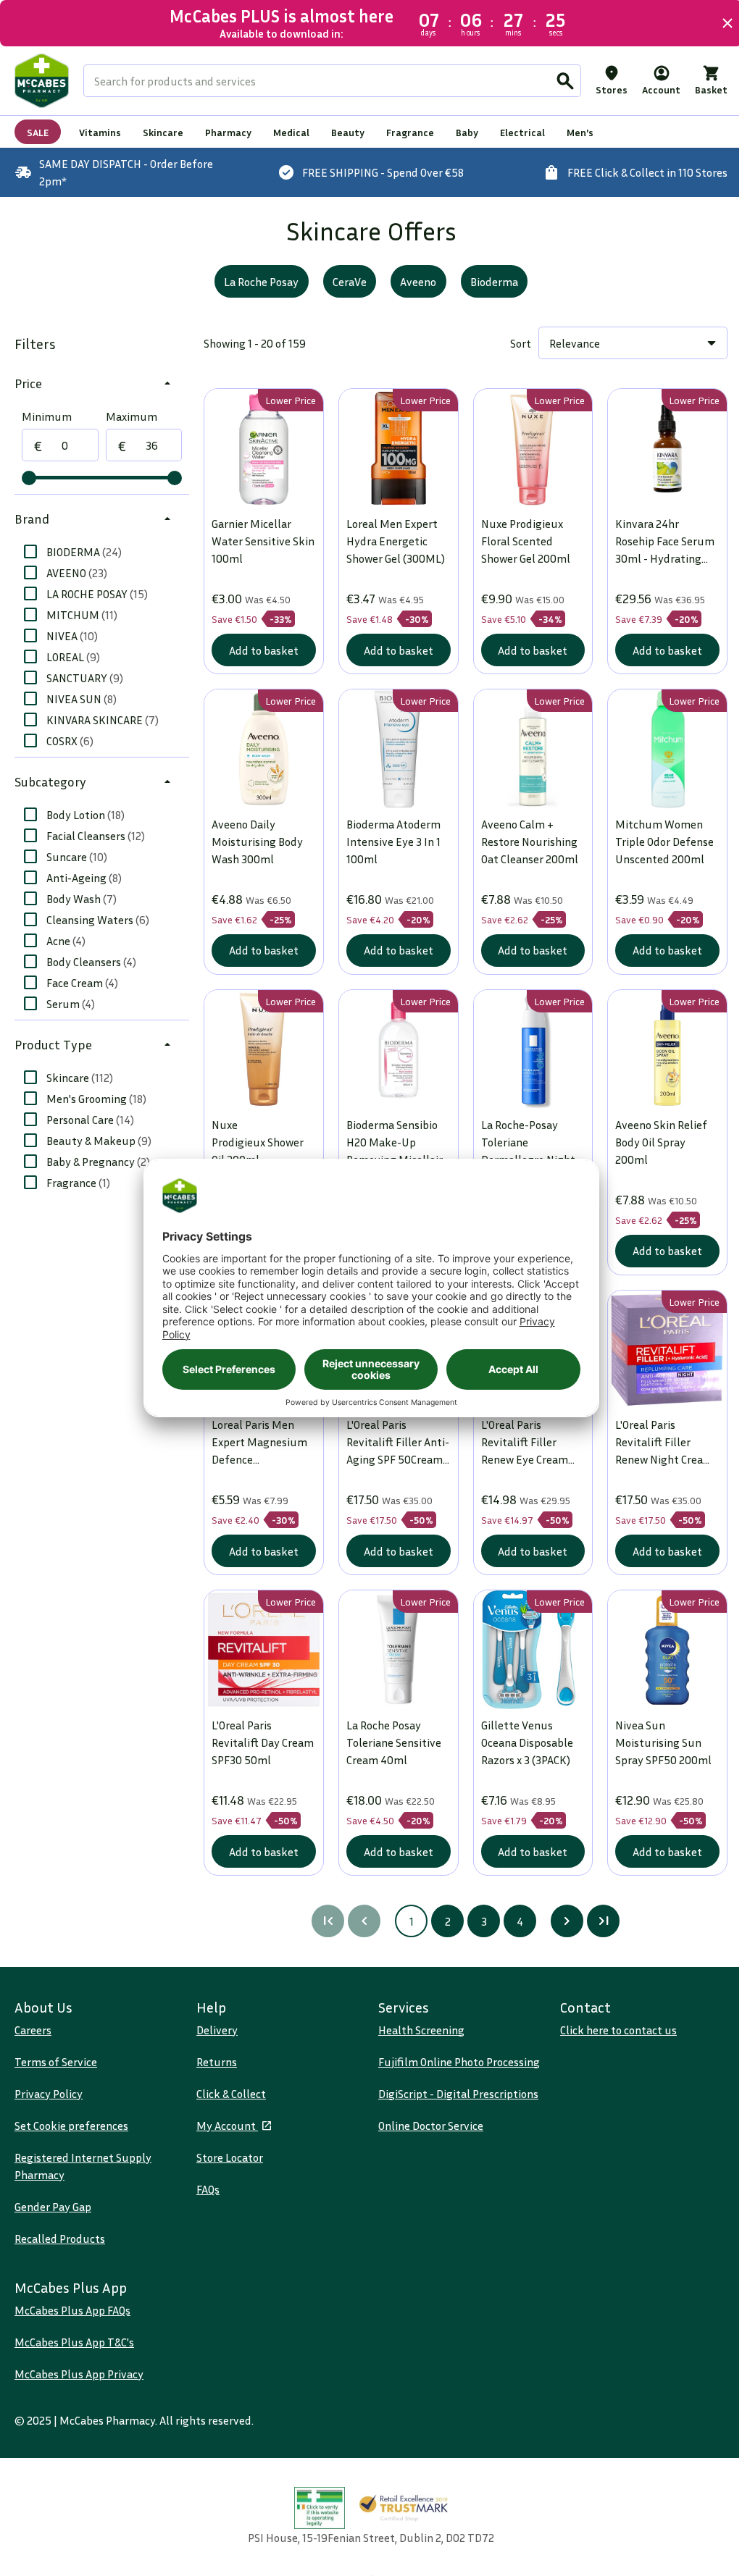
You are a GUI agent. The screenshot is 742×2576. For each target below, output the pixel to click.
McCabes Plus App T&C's (74, 2342)
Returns (214, 2062)
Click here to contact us (610, 2030)
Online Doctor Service (426, 2126)
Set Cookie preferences (71, 2126)
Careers (33, 2030)
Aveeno (413, 282)
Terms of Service (56, 2062)
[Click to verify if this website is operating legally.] (314, 2508)
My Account (224, 2126)
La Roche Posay (256, 282)
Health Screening (416, 2030)
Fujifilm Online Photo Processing (454, 2062)
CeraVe (344, 282)
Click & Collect (228, 2094)
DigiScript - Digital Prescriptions (453, 2094)
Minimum (47, 416)
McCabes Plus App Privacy (79, 2374)
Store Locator (227, 2157)
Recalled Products (60, 2239)
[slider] (29, 478)
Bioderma (488, 282)
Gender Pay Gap (53, 2207)
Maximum (130, 416)
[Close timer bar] (717, 23)
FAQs (205, 2189)
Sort (510, 343)
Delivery (214, 2030)
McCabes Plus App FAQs (72, 2310)
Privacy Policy (49, 2094)
